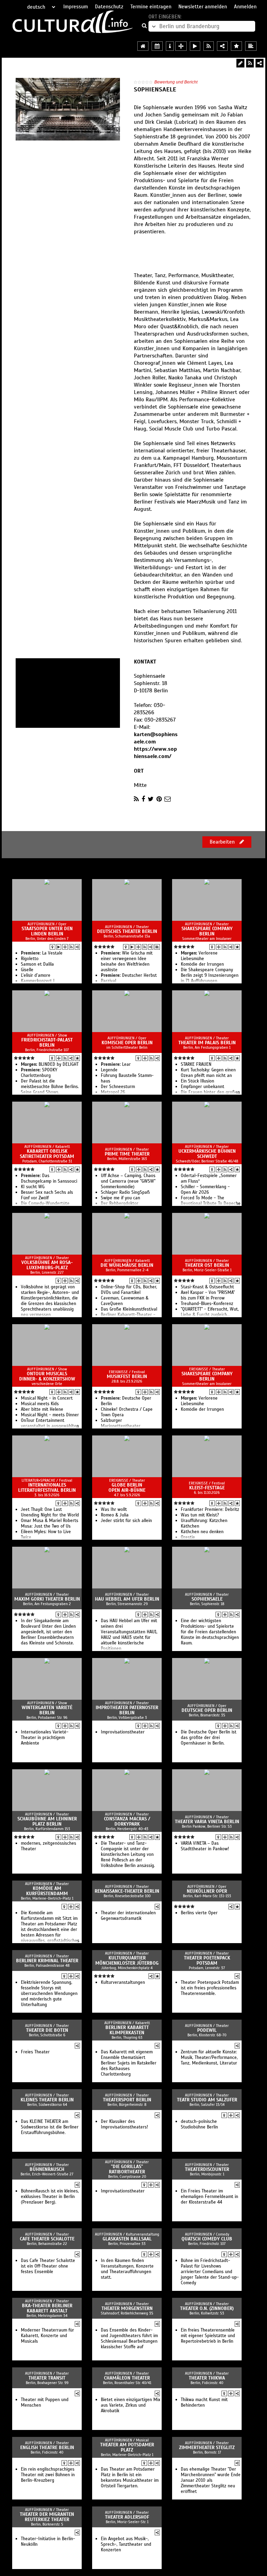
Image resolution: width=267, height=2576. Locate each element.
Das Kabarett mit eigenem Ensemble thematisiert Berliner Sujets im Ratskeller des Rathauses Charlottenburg (129, 2063)
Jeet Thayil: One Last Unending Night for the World (50, 1512)
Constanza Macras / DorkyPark (127, 1821)
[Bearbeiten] (240, 63)
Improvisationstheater (123, 1732)
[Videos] (59, 947)
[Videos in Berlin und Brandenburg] (195, 46)
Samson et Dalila (37, 964)
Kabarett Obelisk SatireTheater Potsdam (47, 1154)
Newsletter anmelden (203, 7)
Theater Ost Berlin (207, 1265)
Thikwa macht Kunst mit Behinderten (204, 2402)
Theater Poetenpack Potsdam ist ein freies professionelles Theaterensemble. (210, 1988)
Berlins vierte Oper (199, 1913)
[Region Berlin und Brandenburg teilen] (222, 46)
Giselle (27, 970)
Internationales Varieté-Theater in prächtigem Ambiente (45, 1738)
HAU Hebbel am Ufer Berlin (127, 1599)
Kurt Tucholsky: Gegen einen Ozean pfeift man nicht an (208, 1073)
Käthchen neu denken (202, 1532)
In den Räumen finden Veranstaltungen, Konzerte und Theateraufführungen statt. (127, 2269)
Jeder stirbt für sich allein (126, 1521)
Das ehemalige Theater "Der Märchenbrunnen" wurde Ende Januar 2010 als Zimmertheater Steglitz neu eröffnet (211, 2480)
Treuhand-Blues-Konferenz (207, 1304)
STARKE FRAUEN (196, 1064)
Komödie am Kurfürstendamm (47, 1891)
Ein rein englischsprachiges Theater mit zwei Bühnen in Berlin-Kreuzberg (48, 2475)
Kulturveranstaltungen (123, 1982)
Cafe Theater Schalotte (47, 2239)
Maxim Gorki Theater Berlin (47, 1599)
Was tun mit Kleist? (200, 1515)
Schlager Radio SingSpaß (125, 1192)
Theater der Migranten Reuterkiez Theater (47, 2517)
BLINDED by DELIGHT (50, 1064)
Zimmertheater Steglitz (207, 2448)
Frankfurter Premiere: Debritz (210, 1510)
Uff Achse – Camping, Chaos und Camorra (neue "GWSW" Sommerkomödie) (128, 1181)
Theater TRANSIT (47, 2378)
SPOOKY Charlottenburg (39, 1073)
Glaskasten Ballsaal (127, 2239)
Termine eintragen (151, 7)
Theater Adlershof (127, 2517)
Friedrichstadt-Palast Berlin (47, 1043)
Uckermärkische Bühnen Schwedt (207, 1154)
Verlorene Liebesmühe (199, 956)
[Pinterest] (159, 799)
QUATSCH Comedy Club (207, 2239)
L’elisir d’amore (36, 975)
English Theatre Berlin (47, 2448)
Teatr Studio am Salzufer (207, 2100)
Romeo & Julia (115, 1515)
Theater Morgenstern (127, 2308)
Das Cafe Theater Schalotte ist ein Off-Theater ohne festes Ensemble (48, 2266)
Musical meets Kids (40, 1404)
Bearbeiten (223, 842)
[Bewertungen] (237, 947)
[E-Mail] (168, 799)
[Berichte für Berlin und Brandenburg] (251, 46)
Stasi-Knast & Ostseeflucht (207, 1287)
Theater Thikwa (207, 2378)
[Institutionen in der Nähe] (65, 947)
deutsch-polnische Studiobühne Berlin (199, 2124)
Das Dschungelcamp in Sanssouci (49, 1178)
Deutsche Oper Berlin (207, 1710)
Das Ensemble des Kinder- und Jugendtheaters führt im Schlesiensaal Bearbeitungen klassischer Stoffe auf (129, 2338)
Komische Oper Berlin (127, 1043)
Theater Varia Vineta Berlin (207, 1822)
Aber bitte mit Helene (42, 1409)
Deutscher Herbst (129, 975)
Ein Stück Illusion (197, 1081)
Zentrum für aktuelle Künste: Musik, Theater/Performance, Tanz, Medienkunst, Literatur (209, 2058)
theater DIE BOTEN (47, 2030)
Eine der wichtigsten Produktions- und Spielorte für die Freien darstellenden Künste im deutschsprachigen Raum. (210, 1632)
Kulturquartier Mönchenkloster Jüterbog (127, 1961)
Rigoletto (30, 959)
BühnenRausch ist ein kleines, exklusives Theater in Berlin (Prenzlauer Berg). (50, 2197)
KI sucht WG (33, 1187)
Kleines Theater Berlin (47, 2100)
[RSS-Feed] (250, 63)
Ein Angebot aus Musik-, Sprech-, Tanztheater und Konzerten (126, 2544)
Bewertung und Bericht (176, 82)
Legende (109, 1070)
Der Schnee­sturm (118, 1087)
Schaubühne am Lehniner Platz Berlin (47, 1821)
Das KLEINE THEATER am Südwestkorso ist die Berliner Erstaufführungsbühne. (50, 2127)
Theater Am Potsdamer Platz (127, 2447)
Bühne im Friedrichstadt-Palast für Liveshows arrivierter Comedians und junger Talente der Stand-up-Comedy (210, 2272)
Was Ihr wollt (114, 1510)
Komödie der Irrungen (202, 964)
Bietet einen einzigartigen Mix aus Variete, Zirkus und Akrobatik (131, 2405)
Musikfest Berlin (127, 1376)
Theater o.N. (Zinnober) (207, 2308)
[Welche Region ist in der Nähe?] (181, 46)
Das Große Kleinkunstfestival (129, 1309)
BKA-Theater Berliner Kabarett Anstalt (47, 2308)
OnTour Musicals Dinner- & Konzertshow (47, 1376)
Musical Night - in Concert (47, 1398)
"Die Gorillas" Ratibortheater (127, 2169)
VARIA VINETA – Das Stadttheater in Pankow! (205, 1846)
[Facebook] (143, 799)
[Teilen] (260, 63)
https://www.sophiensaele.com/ (155, 753)
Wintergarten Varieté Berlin (47, 1710)
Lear (116, 1064)
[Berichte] (157, 947)
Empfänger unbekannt (203, 1087)
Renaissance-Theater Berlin (127, 1891)
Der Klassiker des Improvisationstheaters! (124, 2124)
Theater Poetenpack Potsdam (207, 1961)
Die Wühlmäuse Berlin (127, 1265)
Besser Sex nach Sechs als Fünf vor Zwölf (47, 1195)
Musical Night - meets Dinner (50, 1415)
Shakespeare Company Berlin (207, 931)
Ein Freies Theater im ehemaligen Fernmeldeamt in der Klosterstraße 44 (209, 2197)
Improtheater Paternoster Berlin (127, 1710)
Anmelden (245, 7)
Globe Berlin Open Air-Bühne (127, 1488)
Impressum (76, 7)
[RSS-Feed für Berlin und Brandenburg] (209, 46)
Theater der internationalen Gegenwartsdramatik (128, 1916)
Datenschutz (109, 7)
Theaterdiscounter (207, 2169)
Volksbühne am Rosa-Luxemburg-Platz (47, 1265)
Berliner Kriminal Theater (47, 1961)
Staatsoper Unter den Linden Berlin (47, 931)
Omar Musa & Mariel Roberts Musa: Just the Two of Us (50, 1523)
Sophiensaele (207, 1599)
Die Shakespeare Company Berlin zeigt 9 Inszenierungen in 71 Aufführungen (210, 975)
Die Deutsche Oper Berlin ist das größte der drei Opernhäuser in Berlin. (209, 1738)
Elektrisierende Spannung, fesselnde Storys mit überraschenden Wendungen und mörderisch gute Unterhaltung (49, 1994)
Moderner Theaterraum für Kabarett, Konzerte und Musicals (47, 2336)
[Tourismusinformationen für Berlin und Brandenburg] (170, 46)
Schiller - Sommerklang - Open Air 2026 (205, 1190)
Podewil (207, 2030)
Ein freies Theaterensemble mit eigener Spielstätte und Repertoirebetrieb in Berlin (208, 2336)
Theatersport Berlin (127, 2100)
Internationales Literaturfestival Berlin (47, 1488)
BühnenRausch (47, 2169)
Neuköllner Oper (207, 1891)
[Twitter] (151, 799)
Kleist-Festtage (207, 1488)
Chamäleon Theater (127, 2378)
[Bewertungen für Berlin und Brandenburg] (236, 46)
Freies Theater (35, 2052)
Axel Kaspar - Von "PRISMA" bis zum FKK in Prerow (208, 1295)
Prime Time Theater (127, 1154)
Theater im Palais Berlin (207, 1043)
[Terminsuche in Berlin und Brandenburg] (157, 46)
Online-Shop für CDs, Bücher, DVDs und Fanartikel (129, 1290)
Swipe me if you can (120, 1198)
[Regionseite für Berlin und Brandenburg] (143, 46)
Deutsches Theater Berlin (127, 931)
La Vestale (42, 953)
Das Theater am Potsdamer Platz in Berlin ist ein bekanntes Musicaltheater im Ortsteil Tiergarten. (130, 2478)
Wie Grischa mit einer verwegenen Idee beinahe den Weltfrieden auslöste (127, 961)
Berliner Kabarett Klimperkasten (127, 2030)
